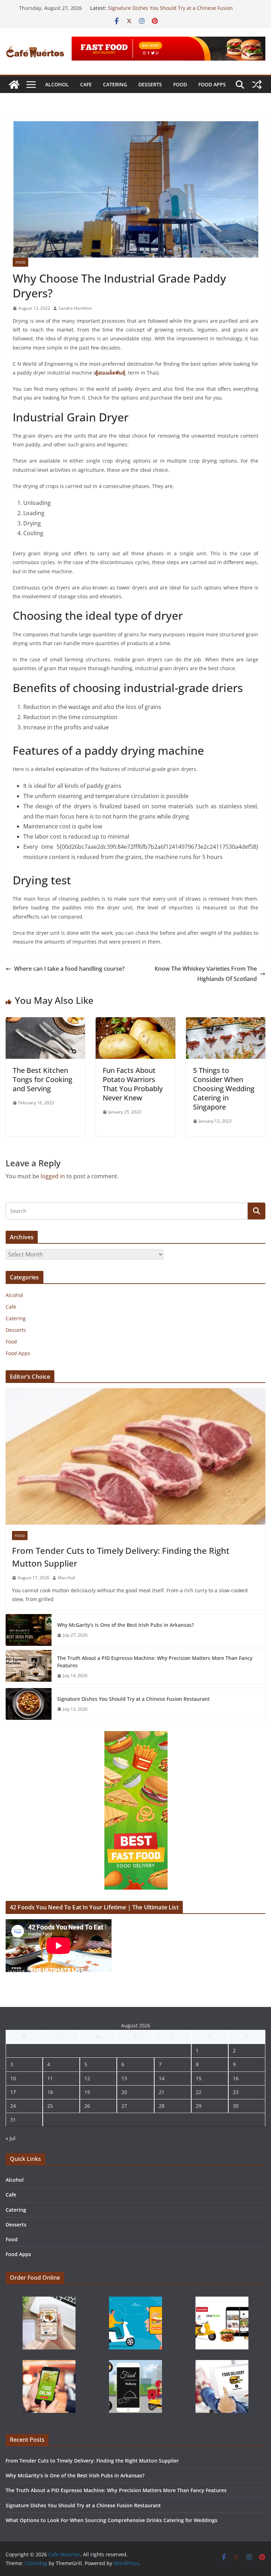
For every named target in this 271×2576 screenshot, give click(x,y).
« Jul (11, 2138)
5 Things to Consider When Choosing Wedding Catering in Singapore (224, 1089)
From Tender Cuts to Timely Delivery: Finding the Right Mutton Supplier (121, 1557)
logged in (53, 1176)
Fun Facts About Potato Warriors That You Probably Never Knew (133, 1084)
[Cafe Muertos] (14, 85)
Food (180, 84)
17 (13, 2092)
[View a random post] (257, 85)
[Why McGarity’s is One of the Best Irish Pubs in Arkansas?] (29, 1630)
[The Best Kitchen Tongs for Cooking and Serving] (45, 1022)
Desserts (150, 84)
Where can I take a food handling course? (69, 969)
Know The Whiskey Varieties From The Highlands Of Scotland (206, 974)
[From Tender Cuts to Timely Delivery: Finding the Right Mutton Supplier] (135, 1456)
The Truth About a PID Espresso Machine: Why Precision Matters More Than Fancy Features (155, 1662)
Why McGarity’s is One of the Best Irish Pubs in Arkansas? (125, 1625)
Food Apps (212, 84)
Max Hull (67, 1578)
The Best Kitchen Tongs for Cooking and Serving (43, 1079)
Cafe (86, 84)
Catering (115, 84)
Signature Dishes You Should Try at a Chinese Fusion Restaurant (133, 1699)
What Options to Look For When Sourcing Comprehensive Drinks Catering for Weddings (112, 2520)
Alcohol (57, 84)
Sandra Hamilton (75, 308)
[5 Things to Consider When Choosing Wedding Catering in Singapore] (226, 1022)
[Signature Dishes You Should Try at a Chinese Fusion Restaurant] (29, 1704)
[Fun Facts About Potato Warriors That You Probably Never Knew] (135, 1022)
